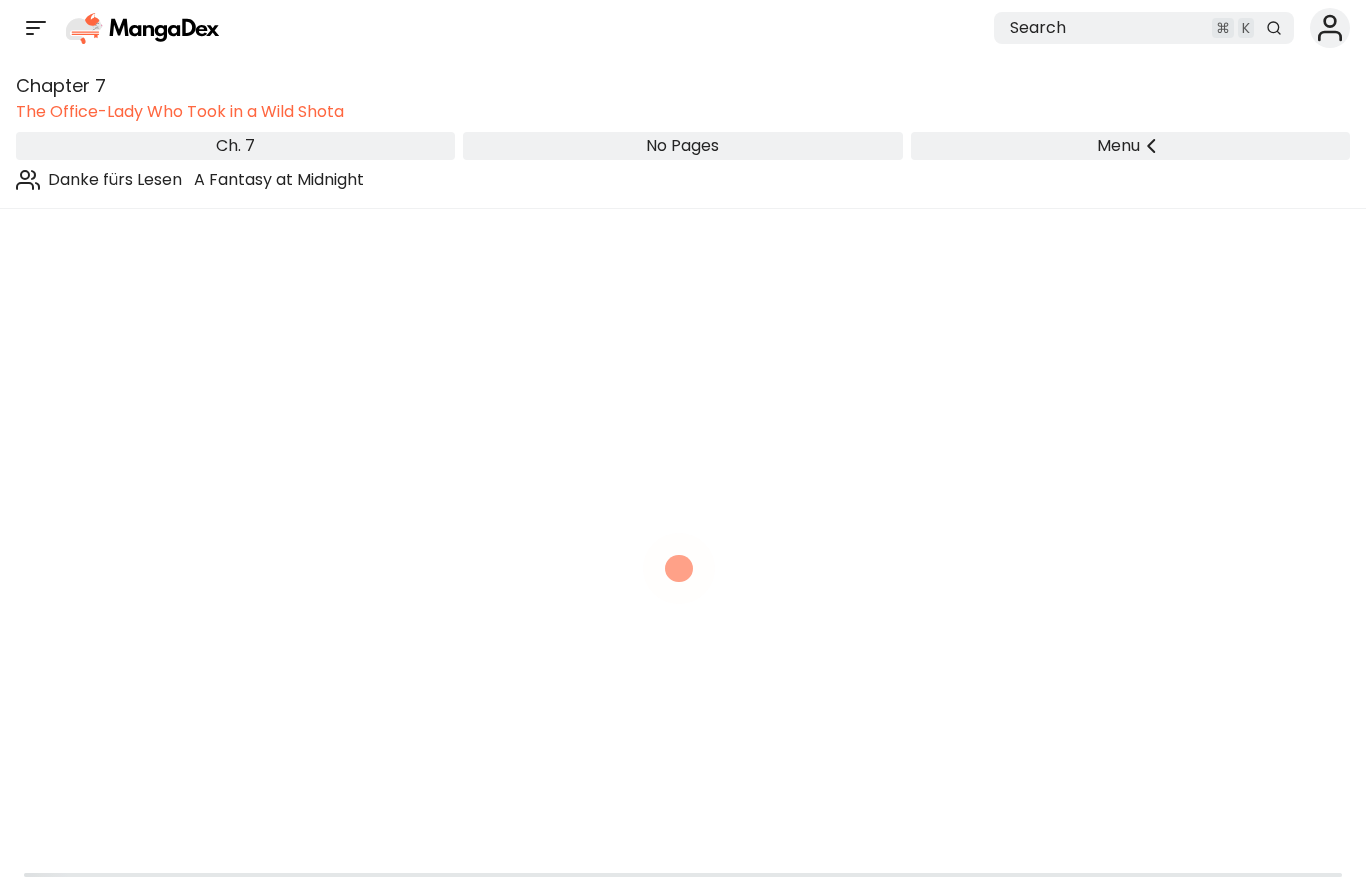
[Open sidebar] (36, 28)
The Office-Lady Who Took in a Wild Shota (180, 111)
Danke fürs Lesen (115, 179)
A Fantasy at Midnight (279, 179)
